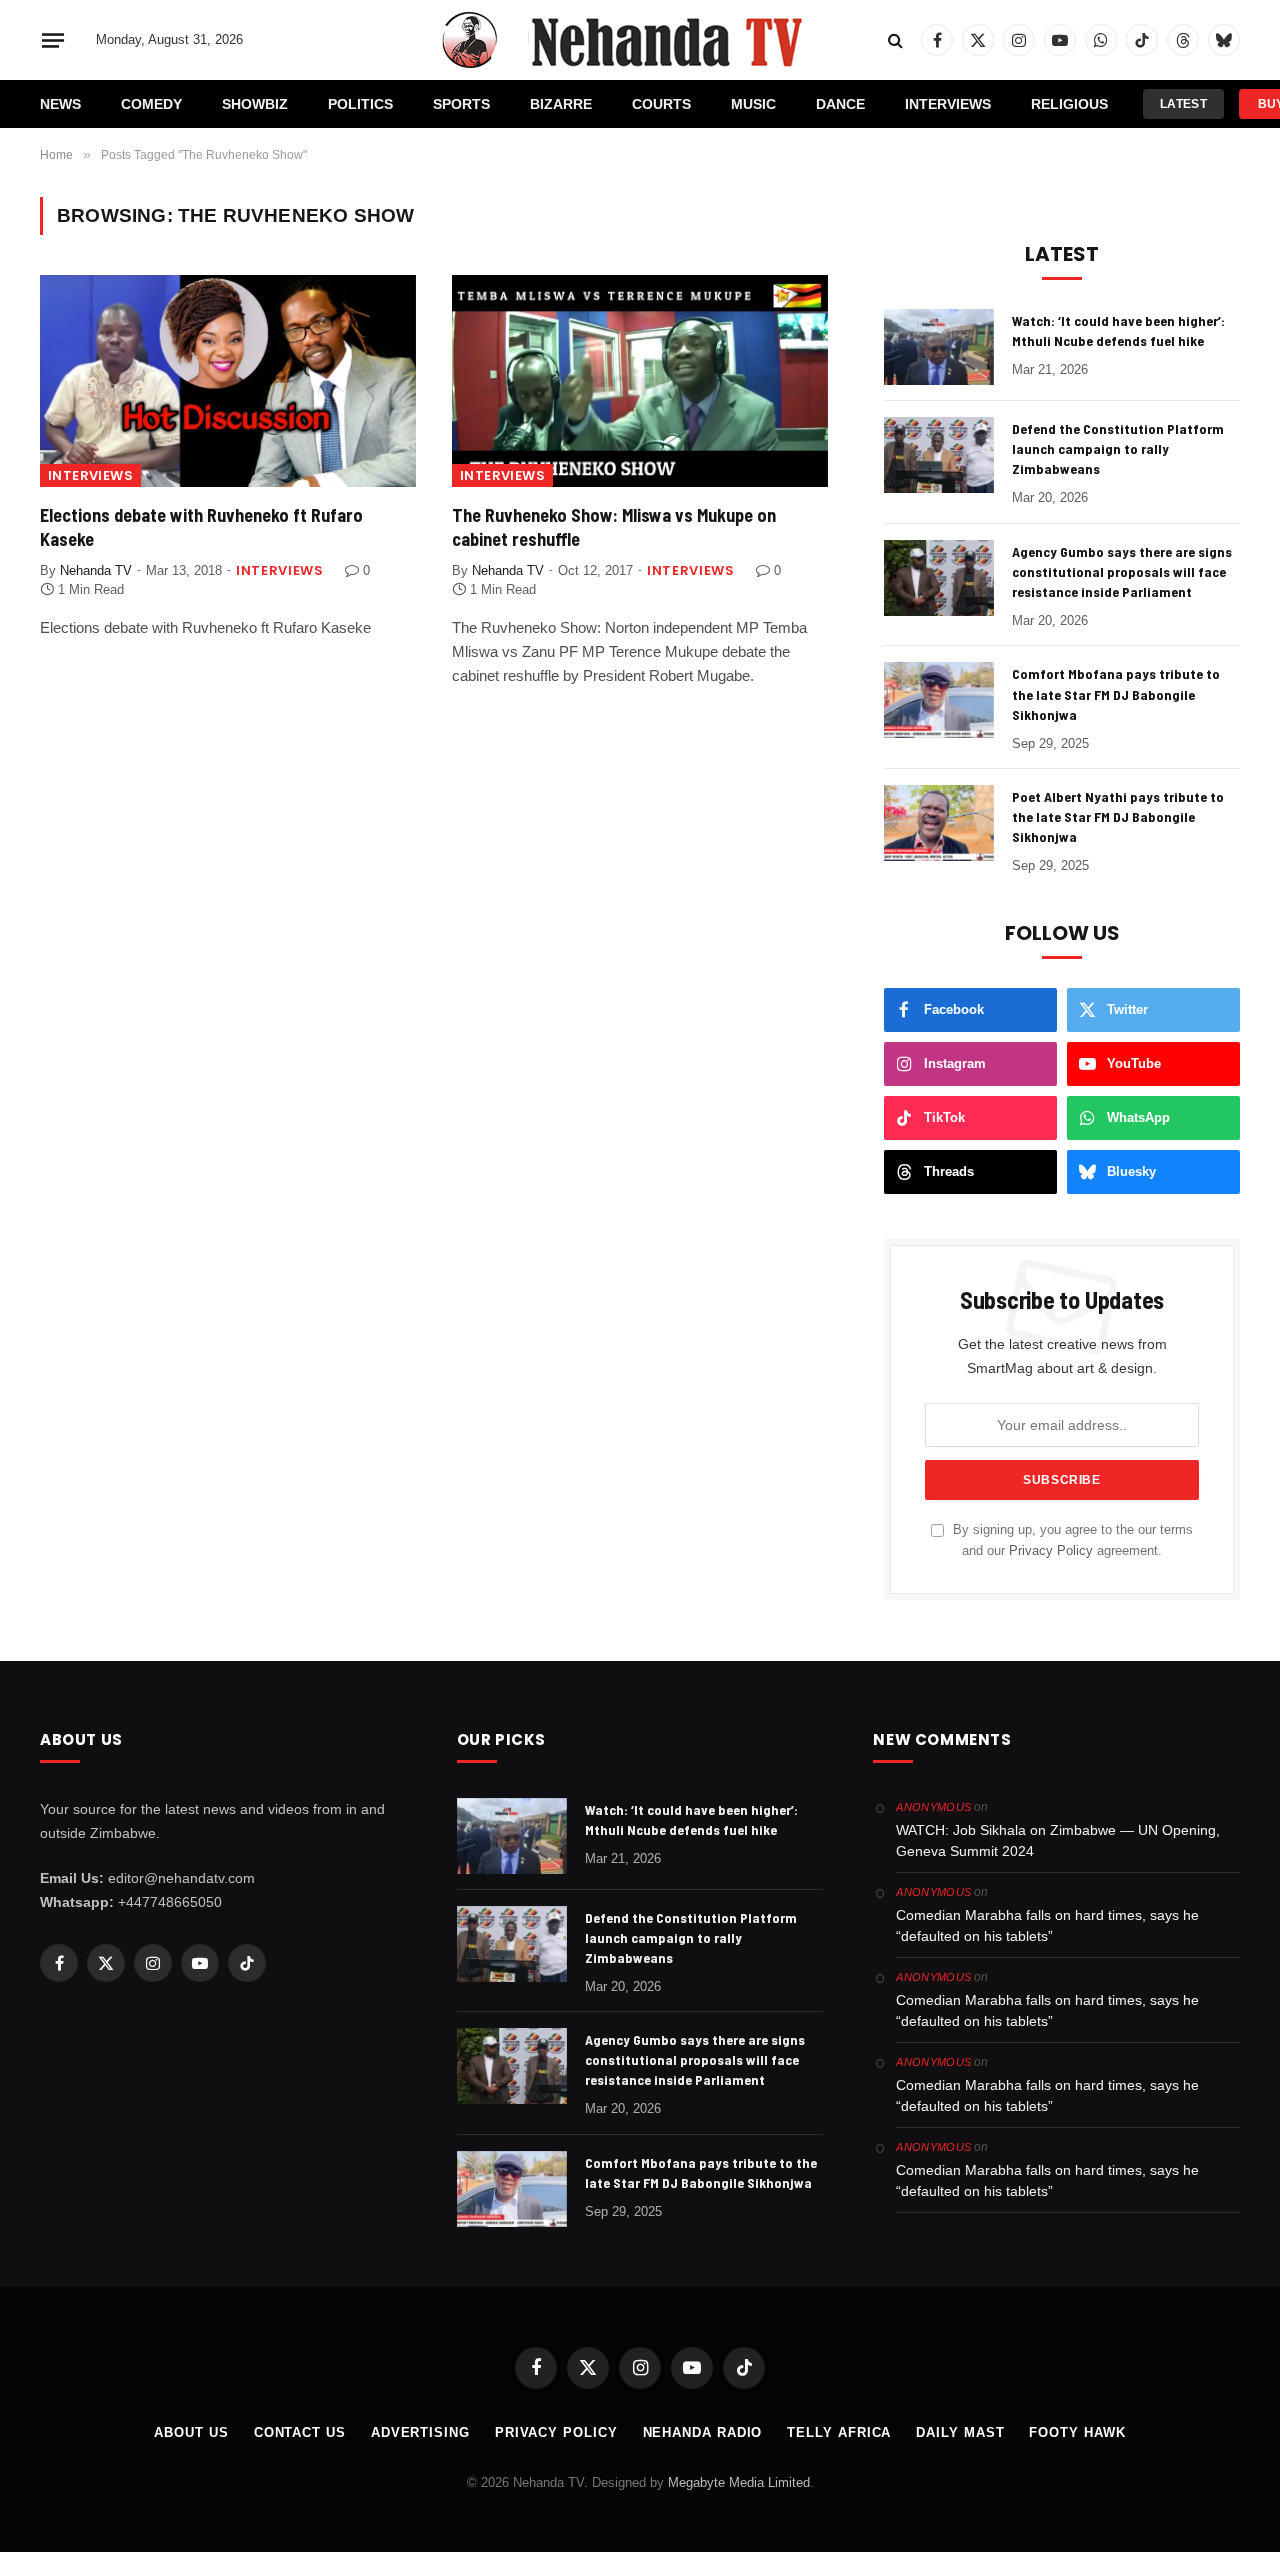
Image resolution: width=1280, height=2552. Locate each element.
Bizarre (561, 104)
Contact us (300, 2432)
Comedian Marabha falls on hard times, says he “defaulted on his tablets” (1047, 1925)
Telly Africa (839, 2432)
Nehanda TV (96, 570)
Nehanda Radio (703, 2432)
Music (753, 104)
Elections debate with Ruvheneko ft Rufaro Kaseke (201, 527)
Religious (1069, 104)
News (60, 104)
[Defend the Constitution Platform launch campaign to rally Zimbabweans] (939, 455)
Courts (661, 104)
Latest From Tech (1183, 108)
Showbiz (255, 104)
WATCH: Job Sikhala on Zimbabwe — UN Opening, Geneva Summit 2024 (1058, 1840)
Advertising (420, 2432)
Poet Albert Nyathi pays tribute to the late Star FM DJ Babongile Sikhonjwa (1118, 816)
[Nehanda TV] (640, 40)
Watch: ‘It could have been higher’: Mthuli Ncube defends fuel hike (1118, 330)
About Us (191, 2432)
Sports (461, 104)
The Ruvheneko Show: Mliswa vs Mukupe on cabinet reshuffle (614, 527)
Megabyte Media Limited (739, 2482)
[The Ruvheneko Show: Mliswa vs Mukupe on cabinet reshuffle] (640, 381)
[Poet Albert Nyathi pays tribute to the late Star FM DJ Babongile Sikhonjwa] (939, 823)
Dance (840, 104)
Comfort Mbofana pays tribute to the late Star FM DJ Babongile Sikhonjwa (1116, 693)
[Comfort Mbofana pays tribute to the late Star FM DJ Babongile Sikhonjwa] (939, 700)
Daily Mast (960, 2432)
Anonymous (933, 1807)
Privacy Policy (1051, 1551)
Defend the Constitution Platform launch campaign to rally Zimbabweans (1118, 448)
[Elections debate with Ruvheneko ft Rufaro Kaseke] (228, 381)
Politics (360, 104)
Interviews (948, 104)
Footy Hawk (1077, 2432)
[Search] (895, 40)
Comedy (151, 104)
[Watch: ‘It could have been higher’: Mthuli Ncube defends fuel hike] (939, 347)
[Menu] (53, 40)
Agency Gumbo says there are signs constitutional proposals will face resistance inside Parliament (1122, 571)
